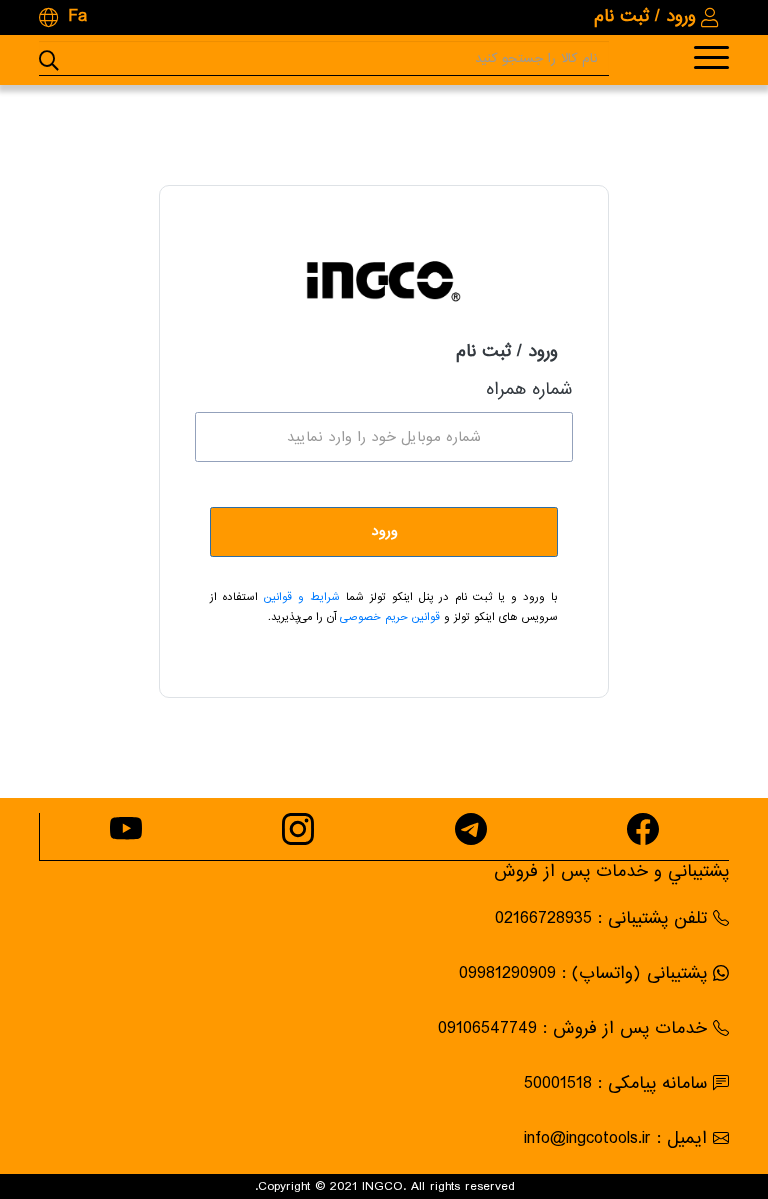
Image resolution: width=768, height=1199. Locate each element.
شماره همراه (529, 390)
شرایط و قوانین (299, 597)
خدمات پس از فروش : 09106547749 (572, 1028)
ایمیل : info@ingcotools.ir (615, 1138)
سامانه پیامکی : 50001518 (615, 1083)
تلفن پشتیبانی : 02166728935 (601, 918)
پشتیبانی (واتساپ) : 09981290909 (583, 973)
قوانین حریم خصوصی (388, 617)
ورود (384, 531)
